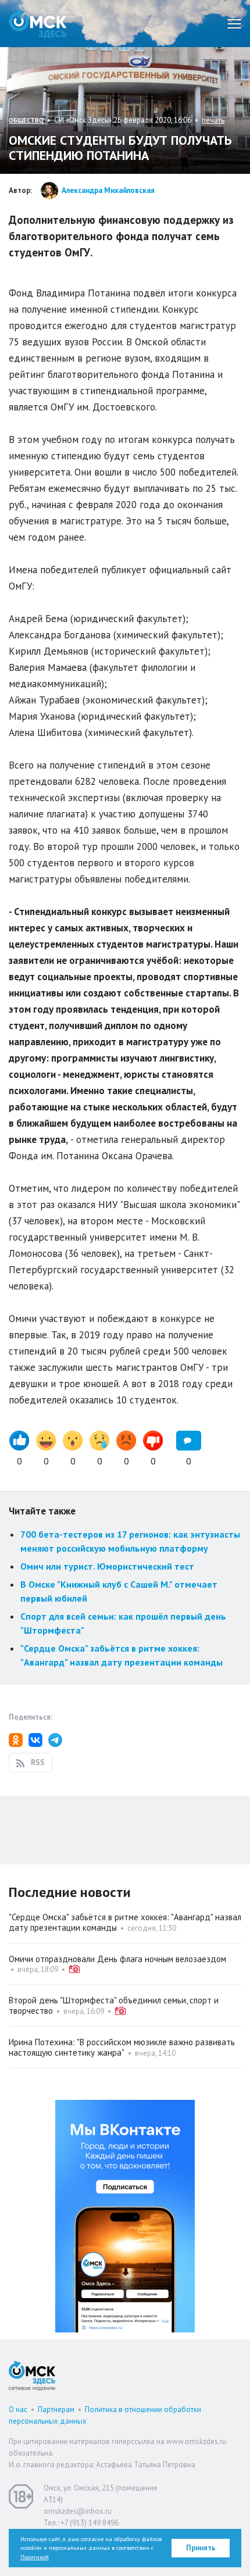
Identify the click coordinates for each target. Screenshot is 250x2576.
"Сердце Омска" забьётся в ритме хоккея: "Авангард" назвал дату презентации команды (125, 1922)
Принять (201, 2548)
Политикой (35, 2557)
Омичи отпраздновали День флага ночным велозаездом (117, 1959)
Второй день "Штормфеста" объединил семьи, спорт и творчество (114, 2005)
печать (213, 120)
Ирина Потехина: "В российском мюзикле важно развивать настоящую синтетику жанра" (122, 2047)
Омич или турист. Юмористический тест (107, 1566)
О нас (18, 2409)
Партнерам (56, 2409)
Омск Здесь (38, 24)
